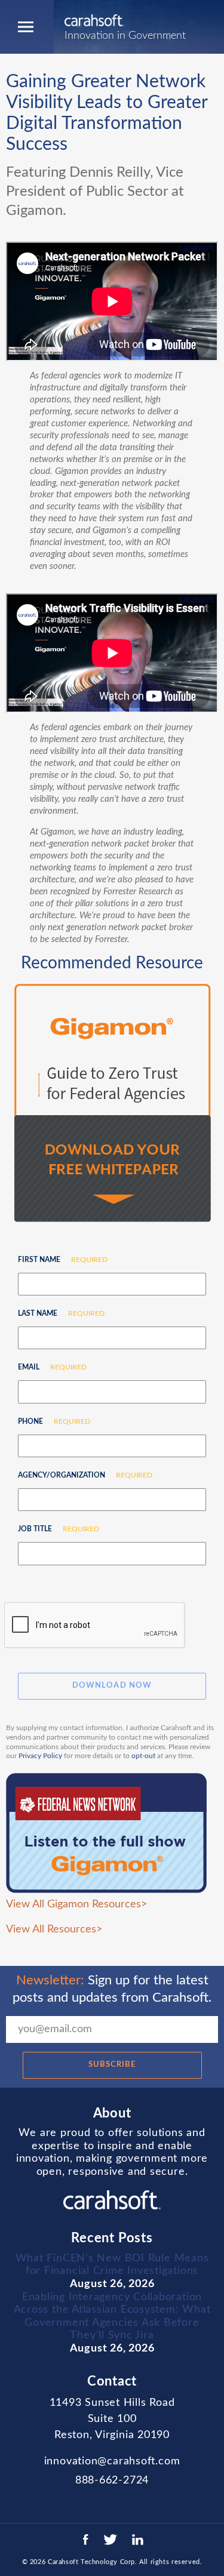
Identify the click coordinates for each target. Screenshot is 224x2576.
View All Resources (51, 1929)
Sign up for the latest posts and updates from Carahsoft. (112, 1989)
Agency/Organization (81, 1475)
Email (48, 1367)
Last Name (57, 1313)
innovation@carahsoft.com (112, 2461)
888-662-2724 (112, 2480)
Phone (50, 1421)
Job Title (54, 1529)
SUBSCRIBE (112, 2065)
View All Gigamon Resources (73, 1904)
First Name (58, 1260)
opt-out (143, 1756)
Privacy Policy (40, 1756)
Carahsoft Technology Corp (91, 2562)
